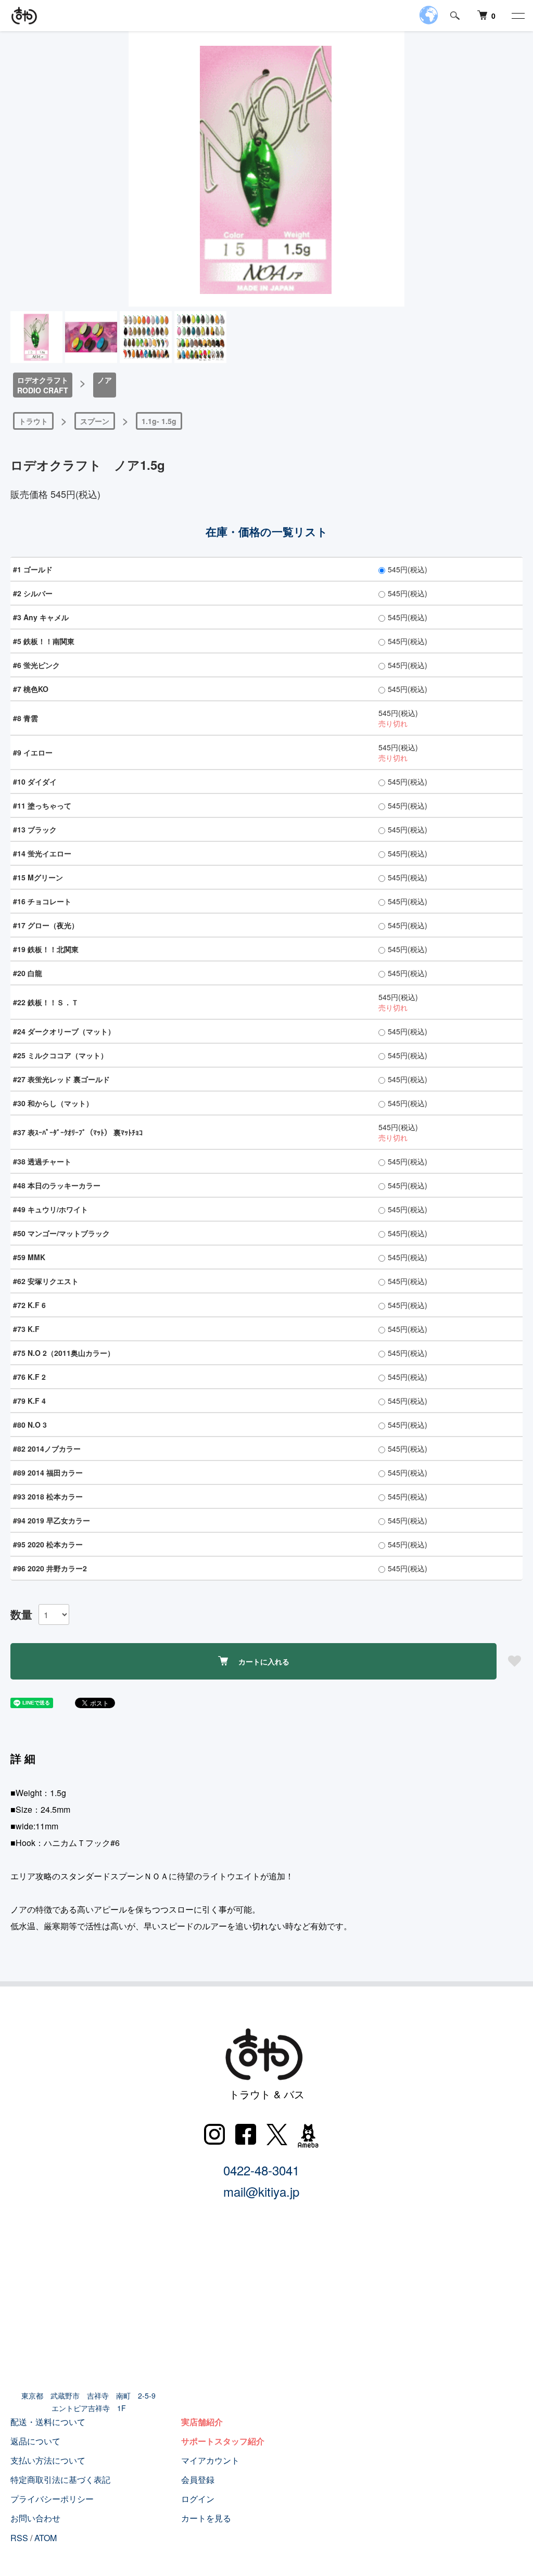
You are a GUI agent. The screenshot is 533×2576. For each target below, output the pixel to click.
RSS (19, 2538)
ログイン (198, 2499)
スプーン (95, 421)
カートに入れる (264, 1661)
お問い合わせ (35, 2518)
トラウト (33, 421)
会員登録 (198, 2479)
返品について (35, 2441)
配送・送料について (48, 2422)
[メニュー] (517, 16)
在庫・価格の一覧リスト (267, 531)
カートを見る (206, 2518)
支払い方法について (48, 2460)
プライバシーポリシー (52, 2499)
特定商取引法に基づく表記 (60, 2479)
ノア (105, 380)
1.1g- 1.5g (159, 421)
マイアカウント (210, 2460)
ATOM (46, 2538)
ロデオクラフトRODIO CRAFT (43, 385)
